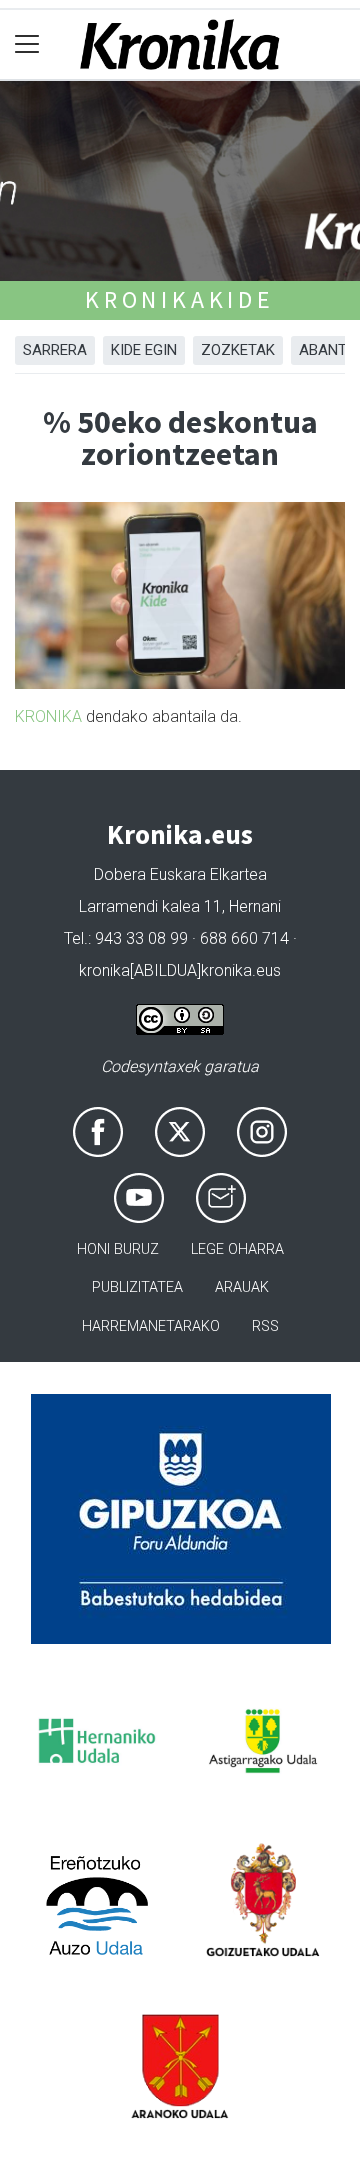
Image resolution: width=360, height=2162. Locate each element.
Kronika (48, 716)
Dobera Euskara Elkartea (180, 874)
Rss (265, 1326)
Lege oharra (237, 1249)
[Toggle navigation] (27, 44)
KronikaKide (180, 299)
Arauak (242, 1287)
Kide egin (144, 350)
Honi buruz (118, 1249)
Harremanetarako (151, 1326)
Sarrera (55, 350)
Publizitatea (137, 1287)
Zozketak (238, 350)
